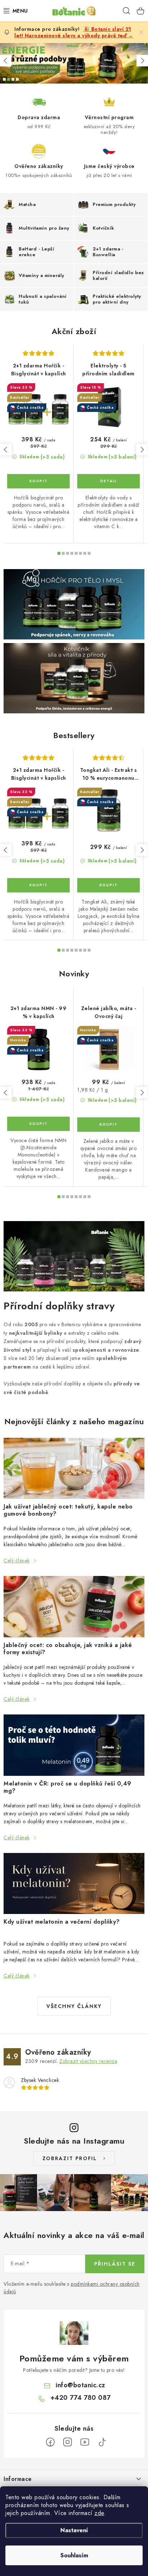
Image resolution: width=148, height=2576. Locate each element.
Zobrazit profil (70, 2158)
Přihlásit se (115, 2264)
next (142, 450)
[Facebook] (50, 2442)
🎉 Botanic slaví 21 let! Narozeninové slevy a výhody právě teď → (74, 32)
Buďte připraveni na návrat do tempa (17, 79)
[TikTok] (102, 2442)
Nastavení (74, 2530)
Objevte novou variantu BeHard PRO (13, 79)
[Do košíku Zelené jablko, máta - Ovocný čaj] (108, 1125)
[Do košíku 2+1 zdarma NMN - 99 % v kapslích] (38, 1124)
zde (99, 2513)
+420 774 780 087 (80, 2398)
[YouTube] (85, 2442)
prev (6, 450)
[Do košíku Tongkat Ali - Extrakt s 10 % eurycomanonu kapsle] (108, 885)
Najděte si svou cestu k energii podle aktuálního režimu (9, 79)
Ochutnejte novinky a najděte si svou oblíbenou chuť (4, 79)
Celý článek (17, 1561)
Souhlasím (74, 2555)
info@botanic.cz (80, 2385)
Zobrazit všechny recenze (88, 2061)
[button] (6, 61)
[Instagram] (68, 2442)
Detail (108, 481)
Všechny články (74, 2006)
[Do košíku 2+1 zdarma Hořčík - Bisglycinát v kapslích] (38, 481)
